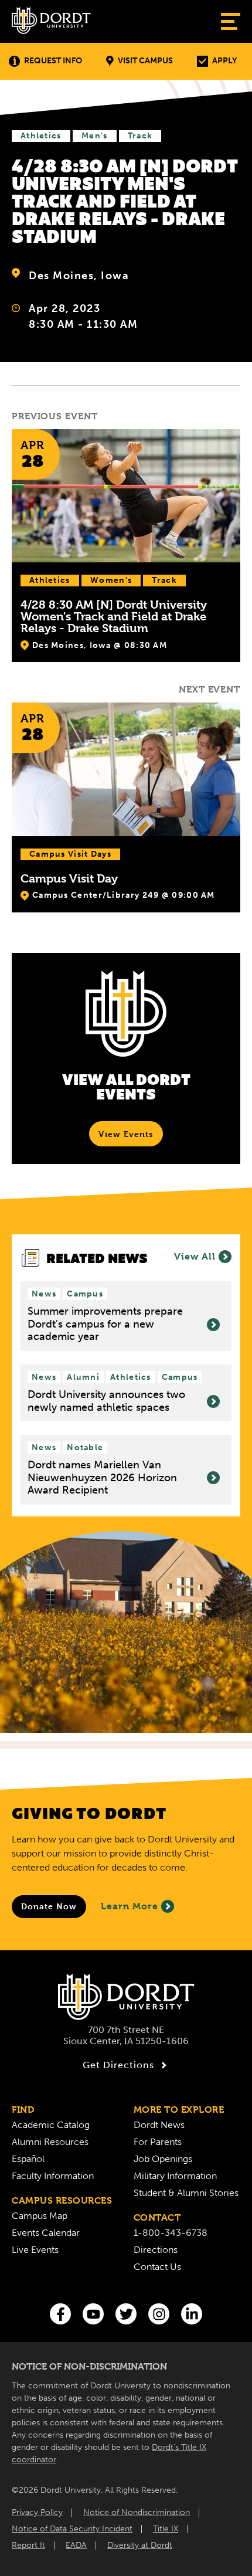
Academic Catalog (51, 2125)
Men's (95, 136)
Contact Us (157, 2267)
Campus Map (40, 2216)
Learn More (130, 1906)
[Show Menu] (231, 21)
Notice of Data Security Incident (72, 2529)
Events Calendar (46, 2233)
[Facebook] (60, 2314)
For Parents (158, 2142)
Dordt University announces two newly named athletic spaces (106, 1401)
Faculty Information (53, 2176)
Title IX (166, 2529)
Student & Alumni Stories (186, 2193)
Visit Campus (145, 61)
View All (195, 1256)
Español (28, 2159)
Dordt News (159, 2125)
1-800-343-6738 (171, 2233)
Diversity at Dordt (140, 2545)
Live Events (35, 2250)
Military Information (175, 2176)
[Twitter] (126, 2314)
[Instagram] (159, 2314)
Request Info (53, 61)
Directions (156, 2250)
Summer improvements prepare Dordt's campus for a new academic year (105, 1324)
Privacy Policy (37, 2512)
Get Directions (118, 2065)
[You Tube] (93, 2314)
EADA (76, 2545)
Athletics (41, 136)
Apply (224, 61)
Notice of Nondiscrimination (137, 2512)
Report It (28, 2545)
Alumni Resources (50, 2142)
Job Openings (163, 2159)
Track (140, 136)
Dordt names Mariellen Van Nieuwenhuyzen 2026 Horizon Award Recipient (102, 1478)
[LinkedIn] (192, 2314)
